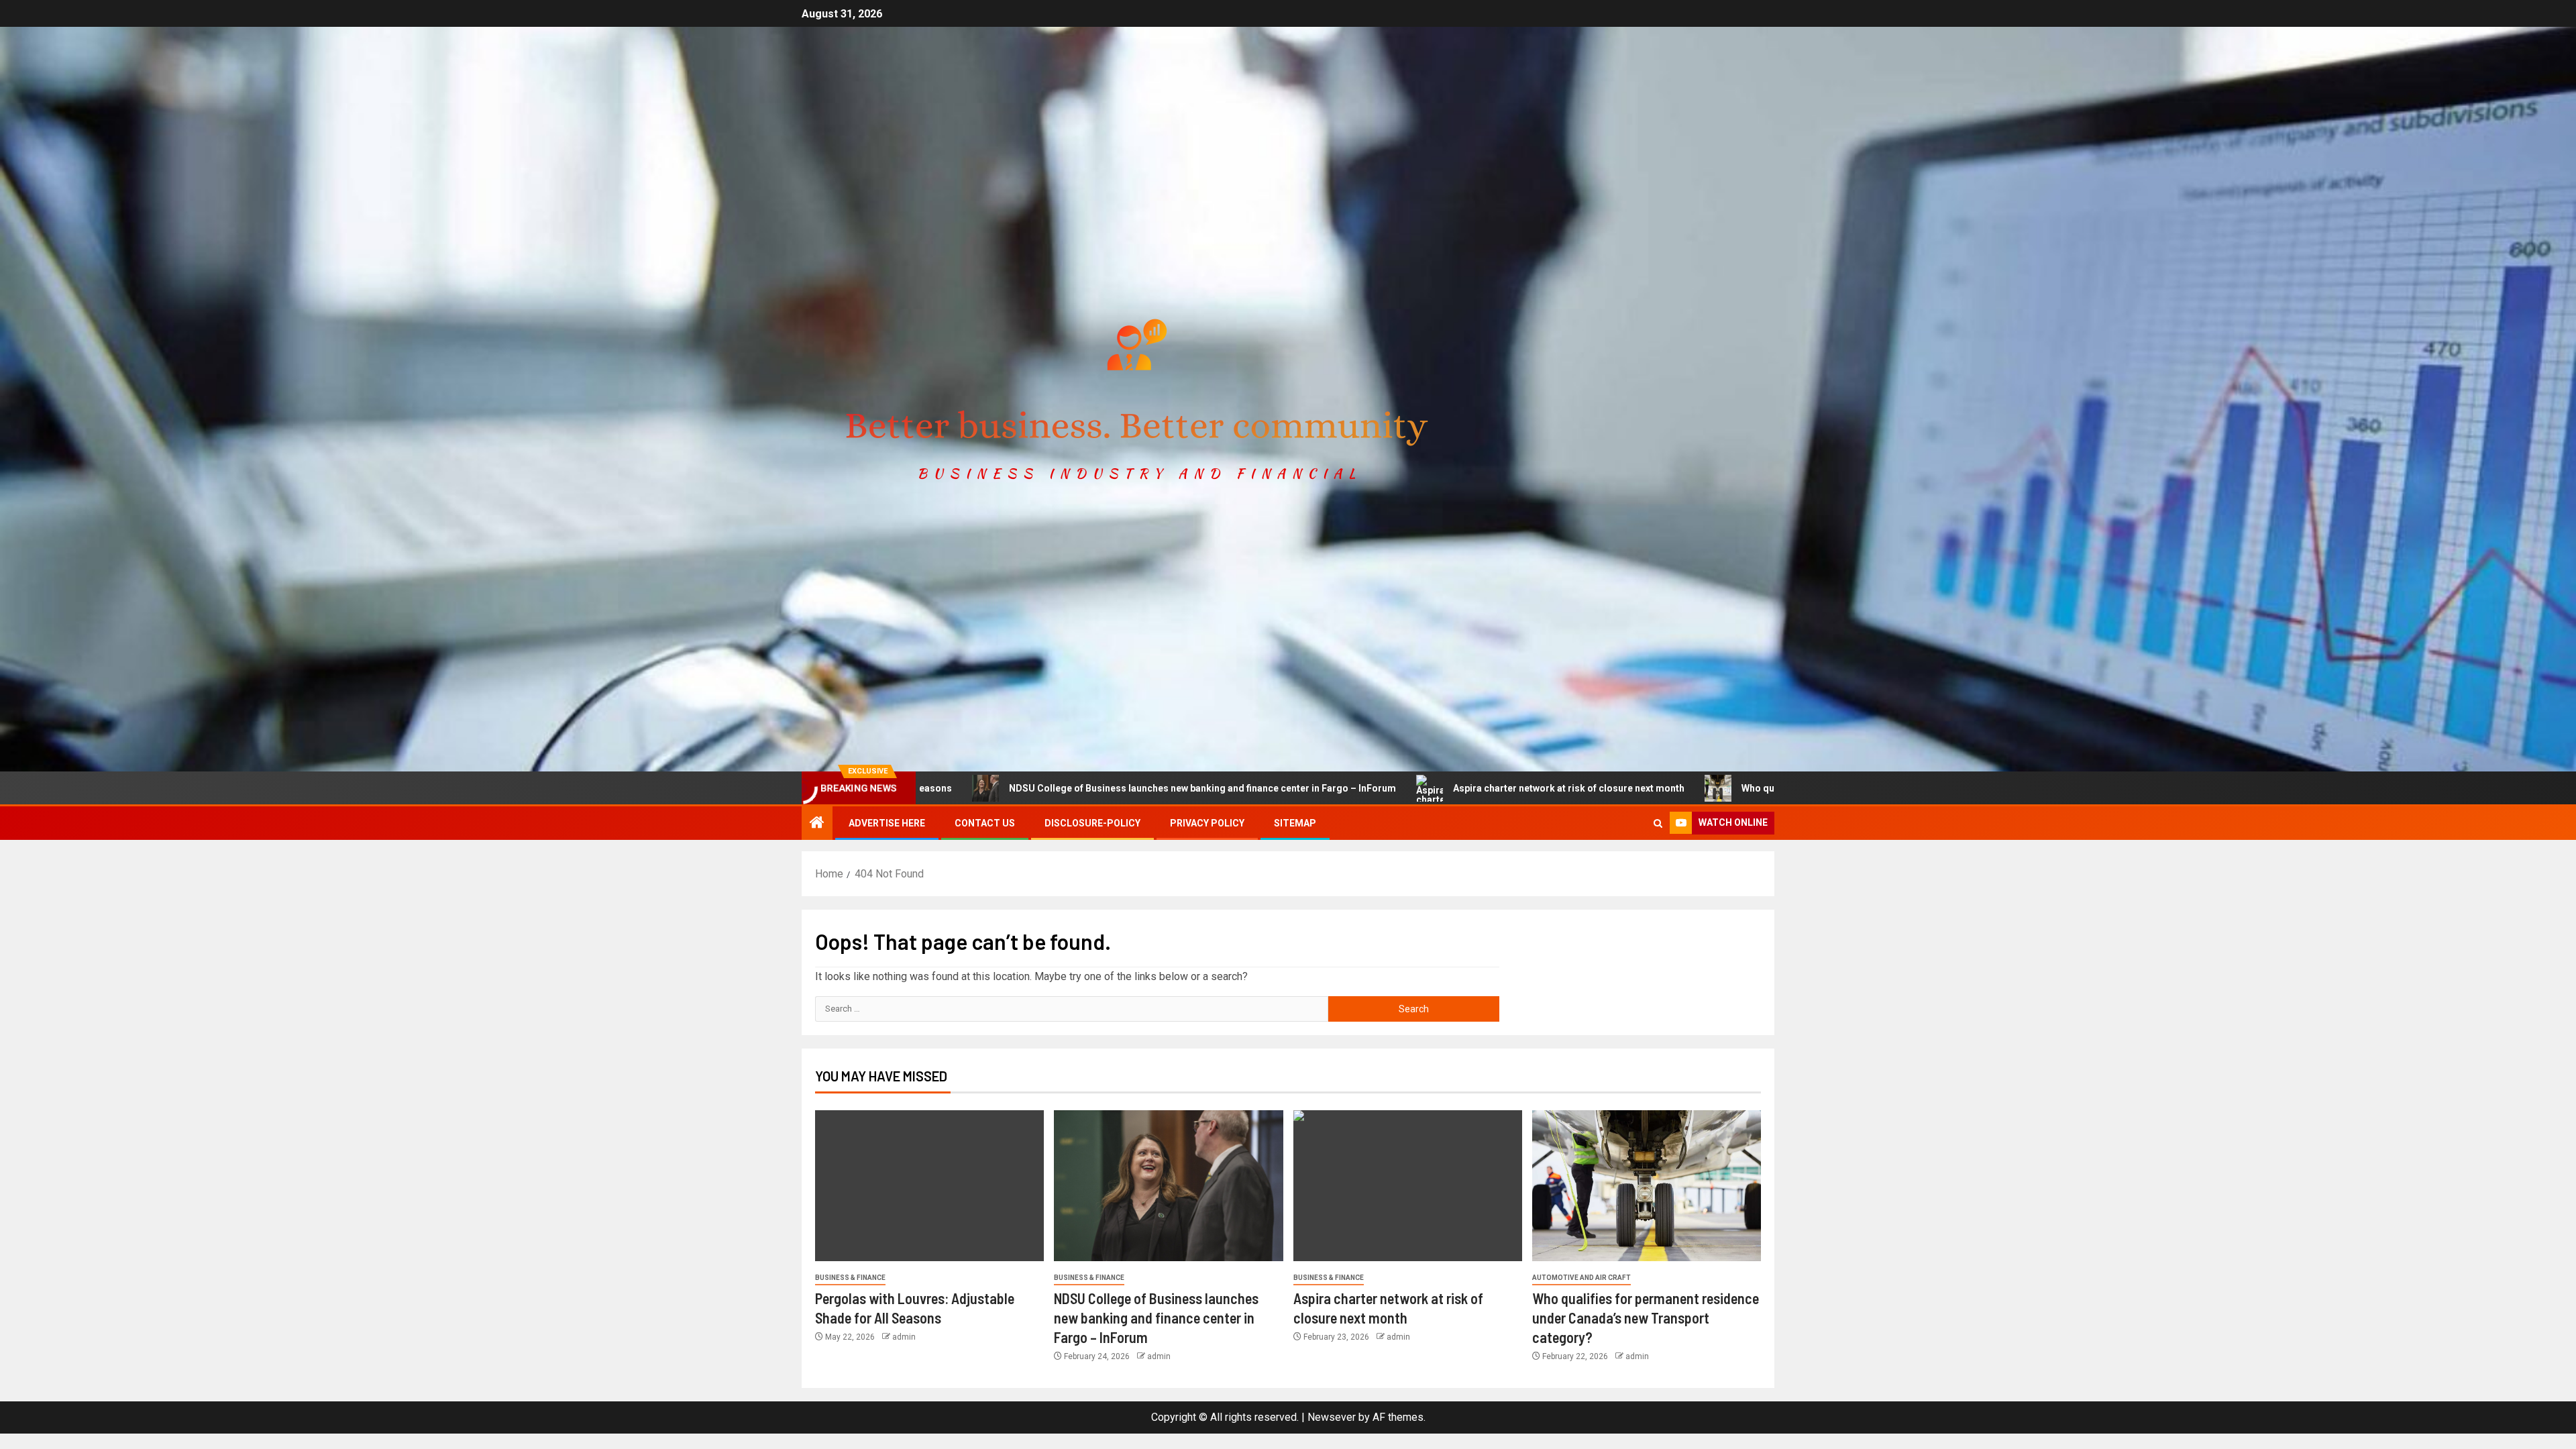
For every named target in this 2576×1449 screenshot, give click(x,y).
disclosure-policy (1092, 823)
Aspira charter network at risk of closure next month (1398, 788)
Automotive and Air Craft (1581, 1278)
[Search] (1658, 823)
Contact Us (985, 823)
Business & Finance (850, 1278)
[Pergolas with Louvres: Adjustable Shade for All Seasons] (929, 1186)
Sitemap (1295, 823)
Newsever (1332, 1417)
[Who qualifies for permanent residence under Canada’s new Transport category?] (1647, 1186)
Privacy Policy (1207, 823)
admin (904, 1337)
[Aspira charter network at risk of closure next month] (1408, 1186)
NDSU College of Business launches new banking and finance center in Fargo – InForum (1031, 788)
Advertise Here (887, 823)
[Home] (817, 824)
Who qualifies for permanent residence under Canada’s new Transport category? (1750, 788)
